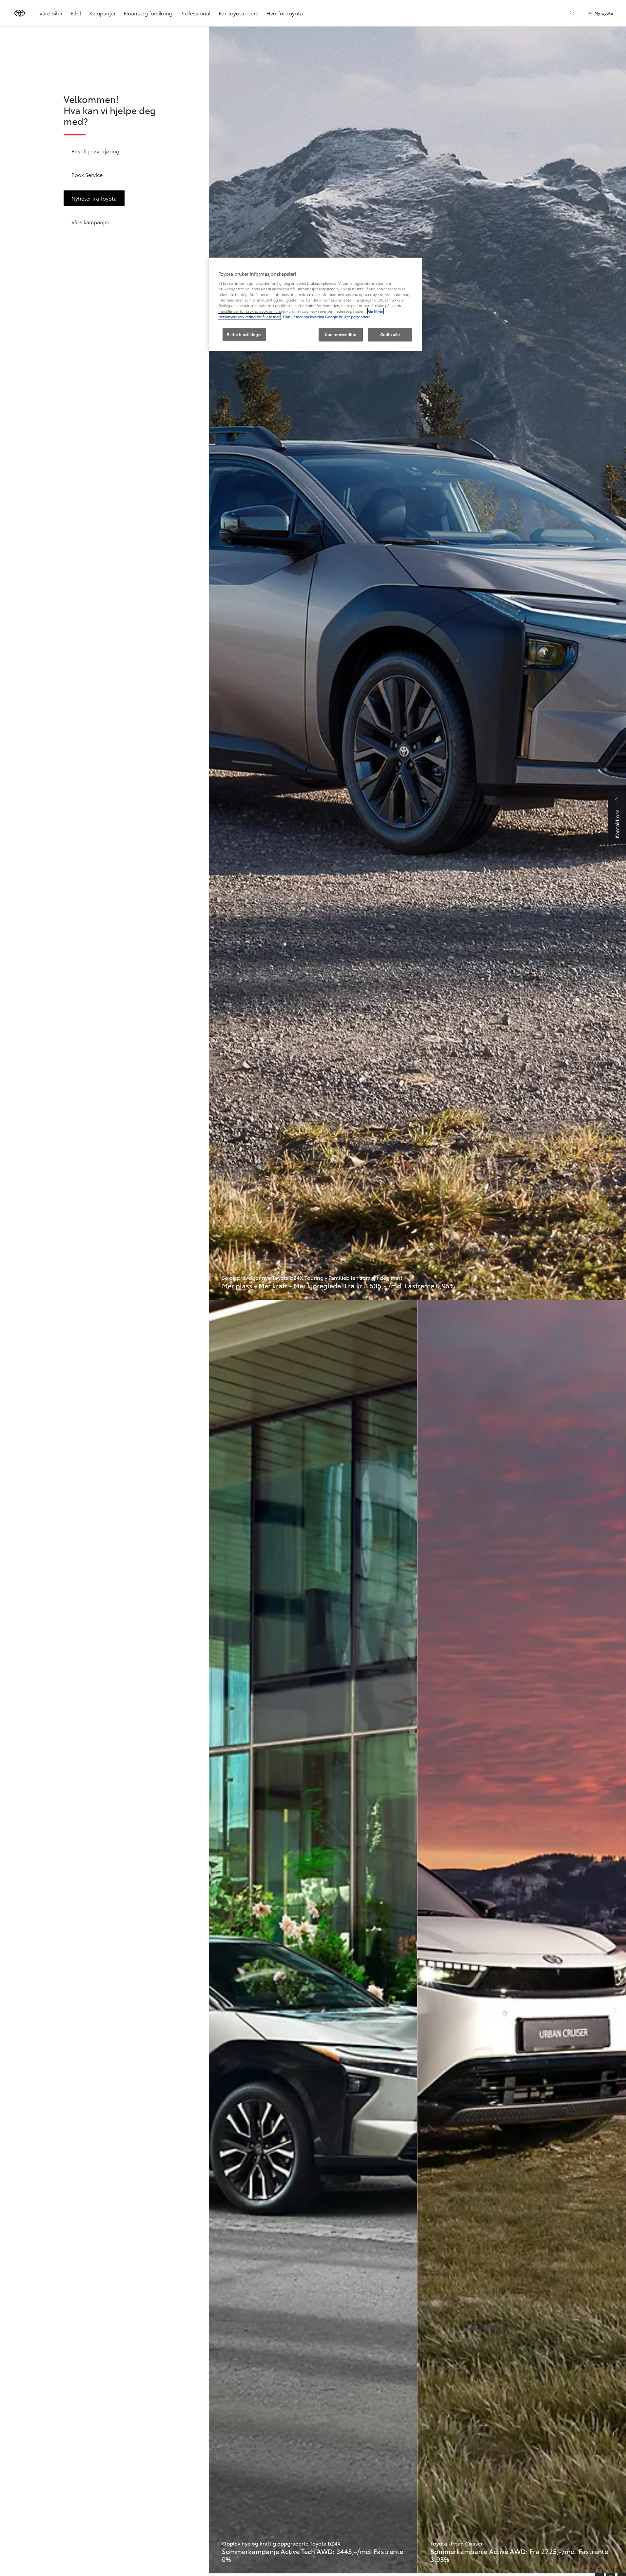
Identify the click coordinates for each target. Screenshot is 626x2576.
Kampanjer (102, 13)
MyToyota (604, 13)
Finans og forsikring (148, 13)
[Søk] (572, 13)
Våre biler (51, 13)
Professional (196, 13)
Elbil (76, 13)
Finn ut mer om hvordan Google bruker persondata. (327, 317)
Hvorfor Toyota (285, 13)
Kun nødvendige (341, 334)
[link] (417, 663)
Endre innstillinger (245, 334)
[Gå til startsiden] (20, 13)
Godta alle (390, 334)
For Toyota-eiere (239, 13)
